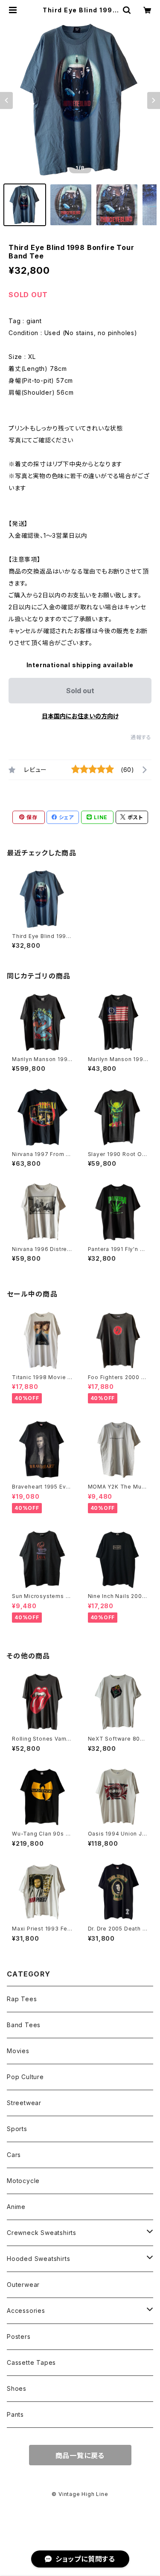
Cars (14, 2155)
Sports (17, 2129)
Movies (18, 2051)
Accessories (26, 2311)
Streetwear (24, 2103)
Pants (15, 2414)
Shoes (17, 2388)
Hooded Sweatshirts (38, 2259)
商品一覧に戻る (80, 2456)
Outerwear (23, 2285)
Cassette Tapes (31, 2362)
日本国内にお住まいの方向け (80, 716)
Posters (19, 2336)
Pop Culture (25, 2077)
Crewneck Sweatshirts (42, 2233)
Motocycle (23, 2181)
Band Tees (24, 2025)
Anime (16, 2207)
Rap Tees (22, 1999)
